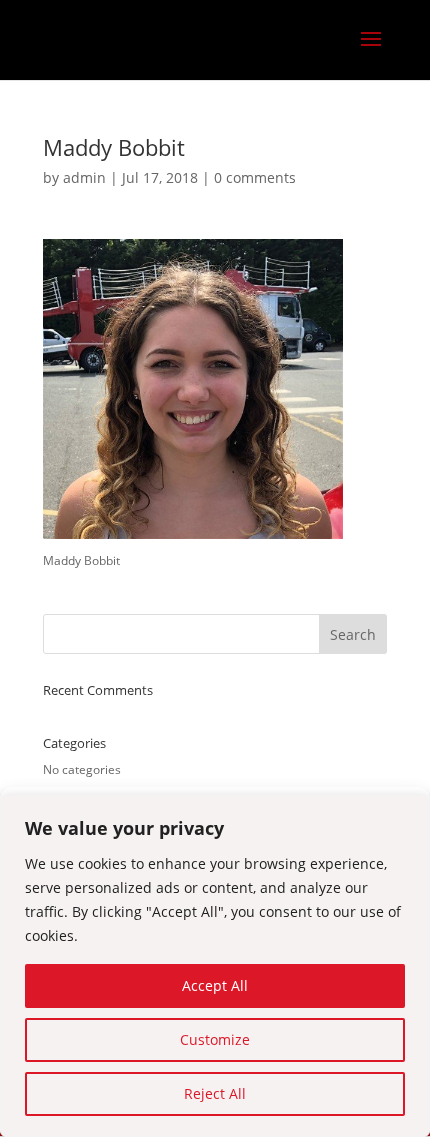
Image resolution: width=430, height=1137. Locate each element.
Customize (215, 1039)
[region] (215, 966)
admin (84, 177)
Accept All (215, 985)
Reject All (215, 1093)
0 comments (255, 177)
